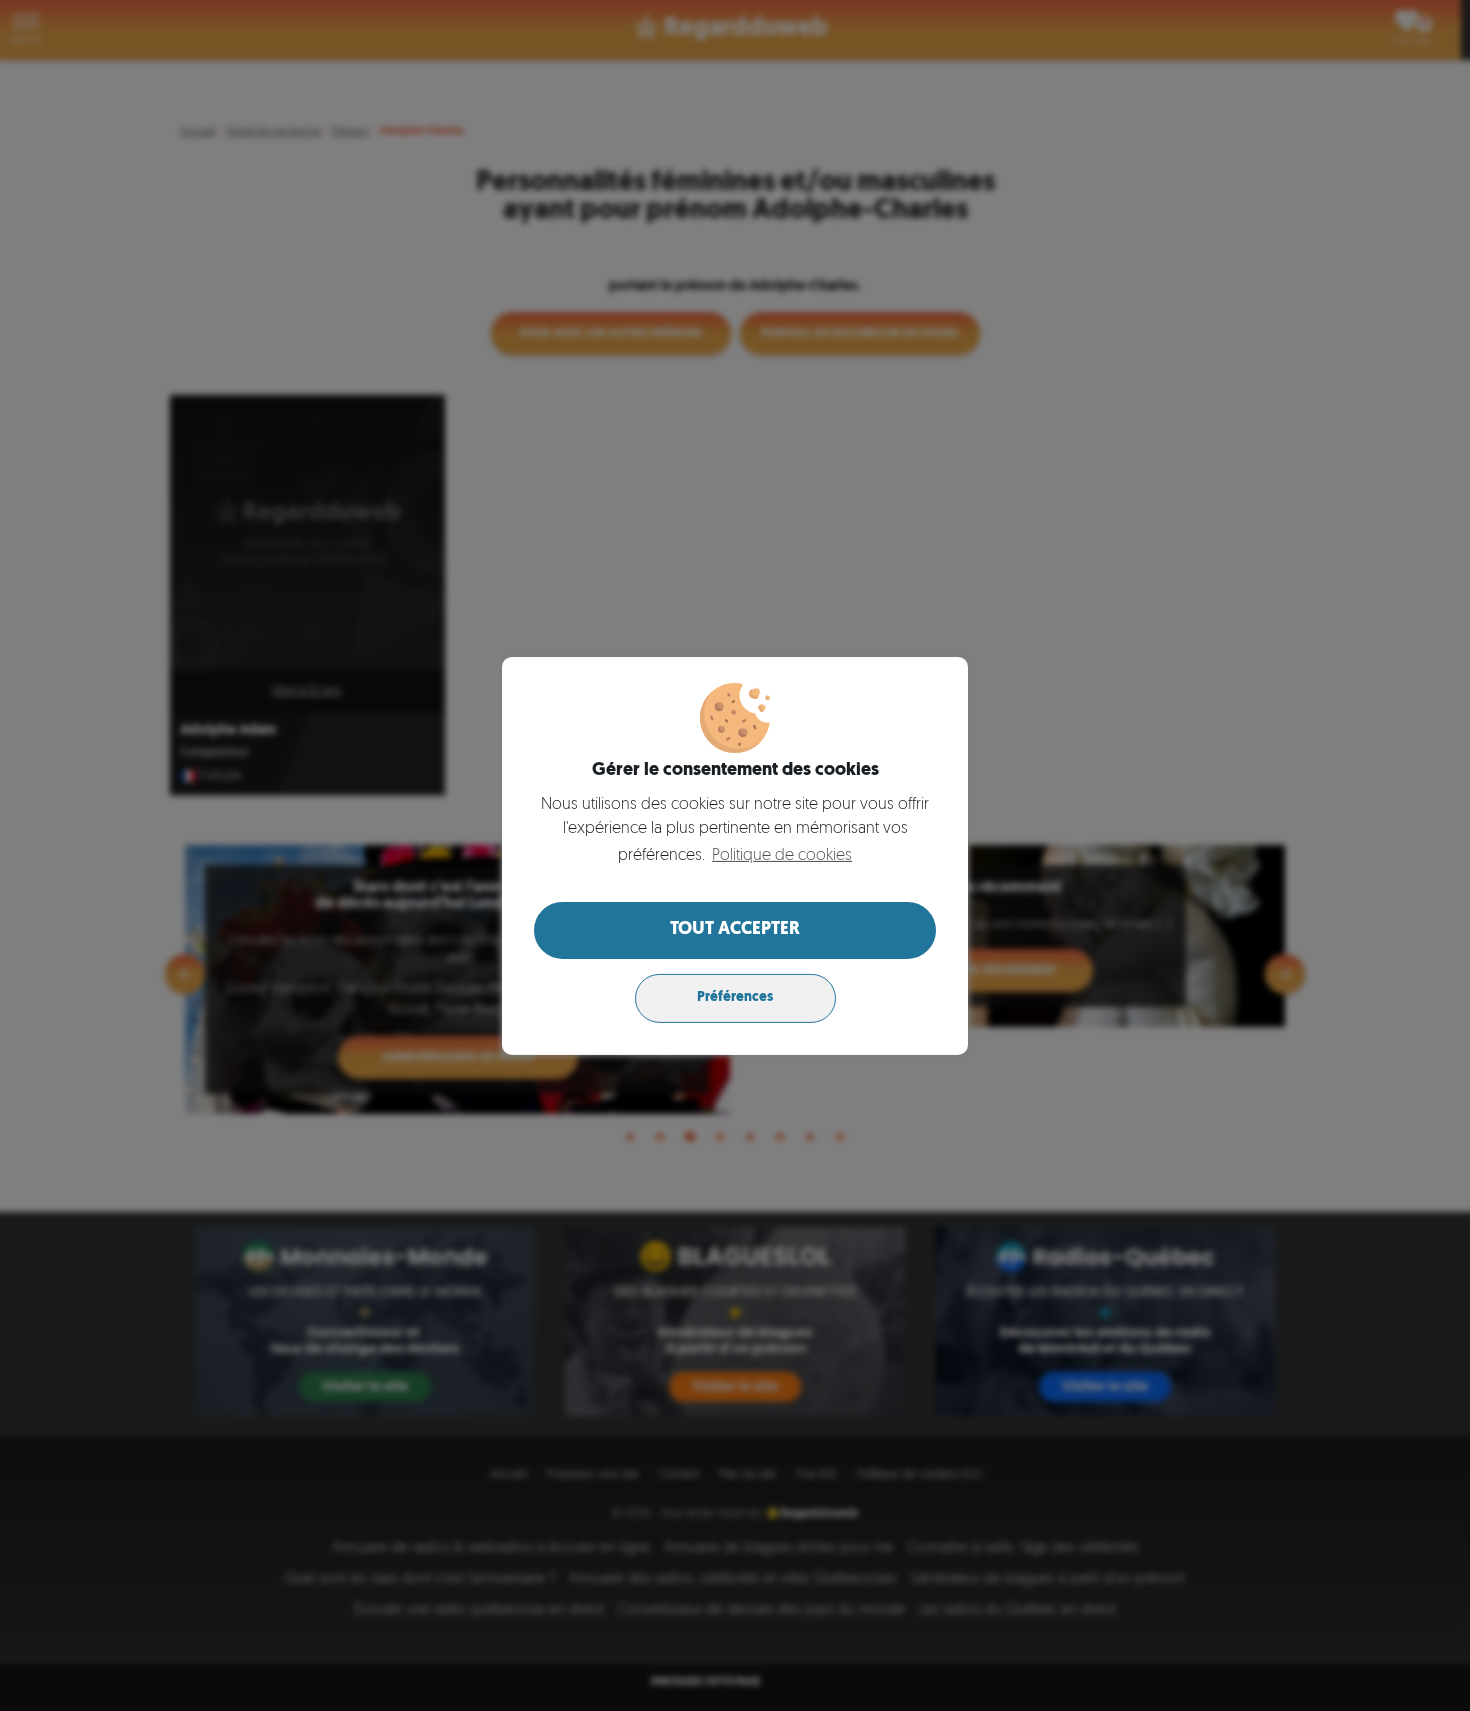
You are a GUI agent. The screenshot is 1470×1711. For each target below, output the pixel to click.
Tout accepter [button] (735, 930)
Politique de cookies (782, 856)
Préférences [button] (735, 997)
